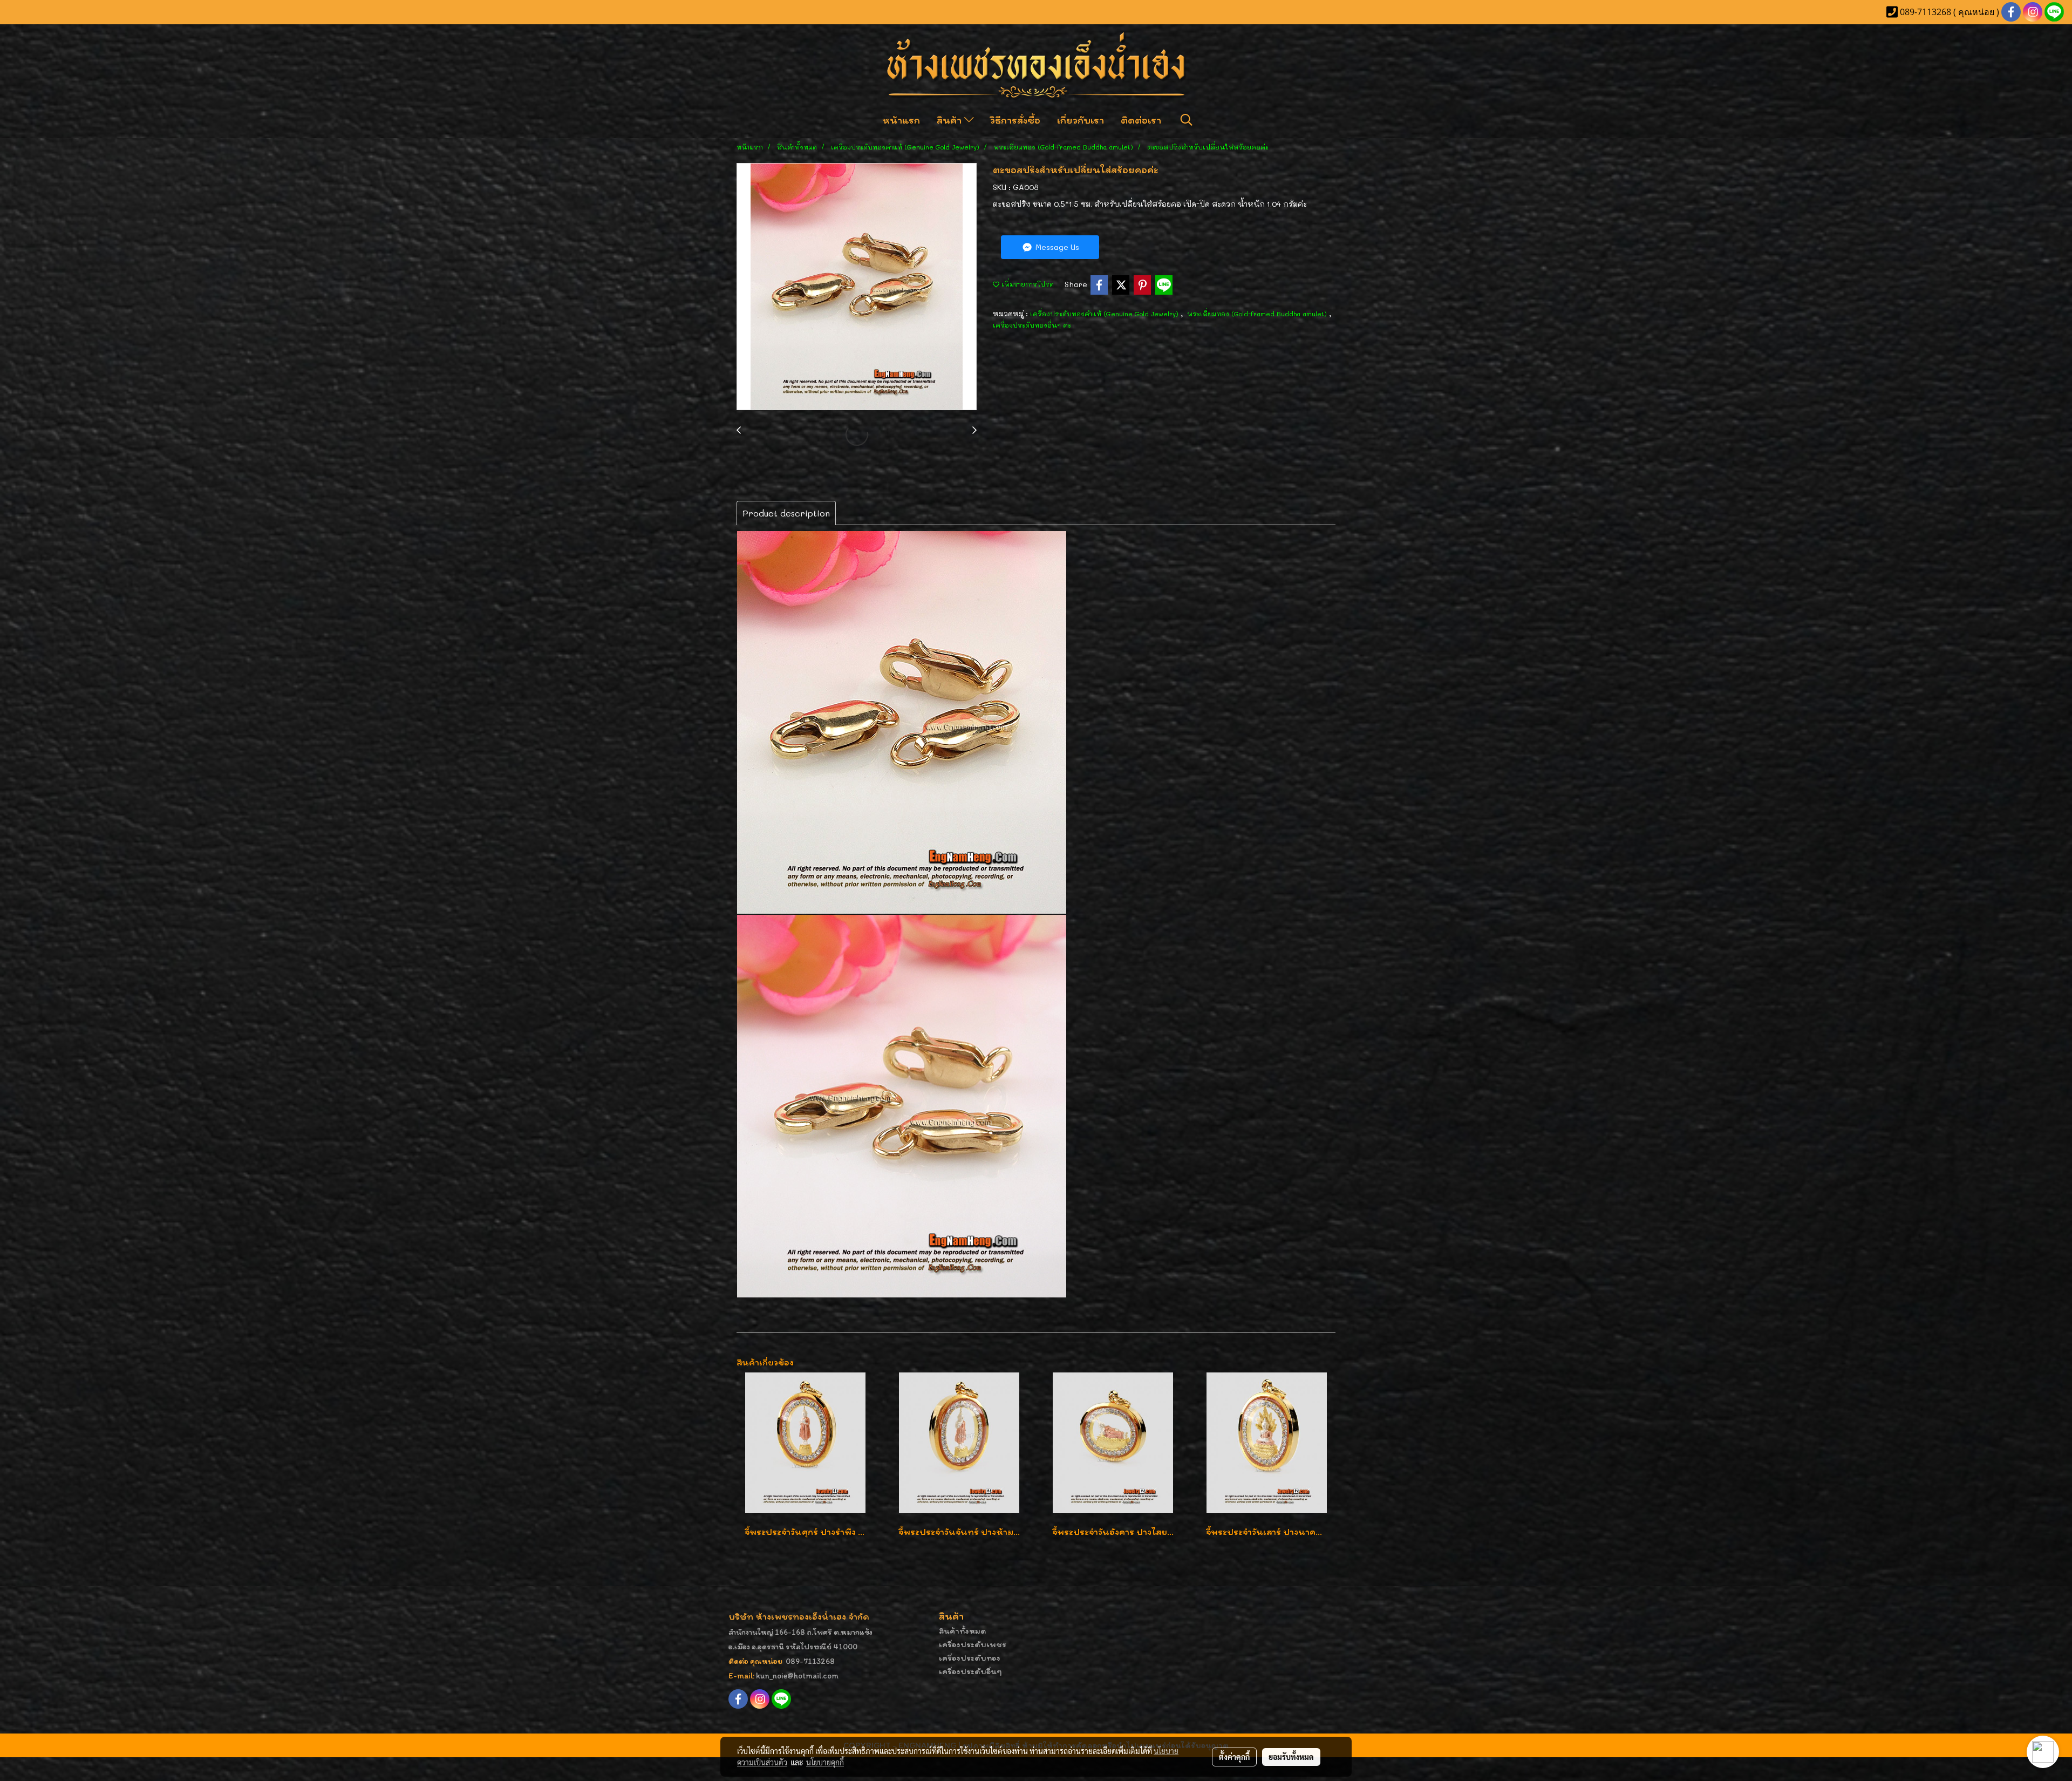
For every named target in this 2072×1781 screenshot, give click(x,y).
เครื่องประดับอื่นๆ (970, 1671)
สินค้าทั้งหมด (963, 1631)
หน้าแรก (901, 120)
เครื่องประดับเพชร (973, 1644)
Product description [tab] (786, 513)
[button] (1187, 120)
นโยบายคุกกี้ (825, 1762)
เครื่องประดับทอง (970, 1658)
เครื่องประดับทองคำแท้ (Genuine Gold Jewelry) (1105, 314)
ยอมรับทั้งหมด (1291, 1757)
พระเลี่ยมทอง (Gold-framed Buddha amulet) (1258, 314)
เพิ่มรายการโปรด (1027, 284)
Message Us (1056, 247)
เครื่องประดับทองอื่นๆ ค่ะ (1032, 325)
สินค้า (950, 120)
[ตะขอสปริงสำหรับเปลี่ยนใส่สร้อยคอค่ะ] (857, 287)
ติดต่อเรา (1141, 120)
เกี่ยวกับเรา (1081, 120)
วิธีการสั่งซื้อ (1015, 120)
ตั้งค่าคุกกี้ (1234, 1757)
